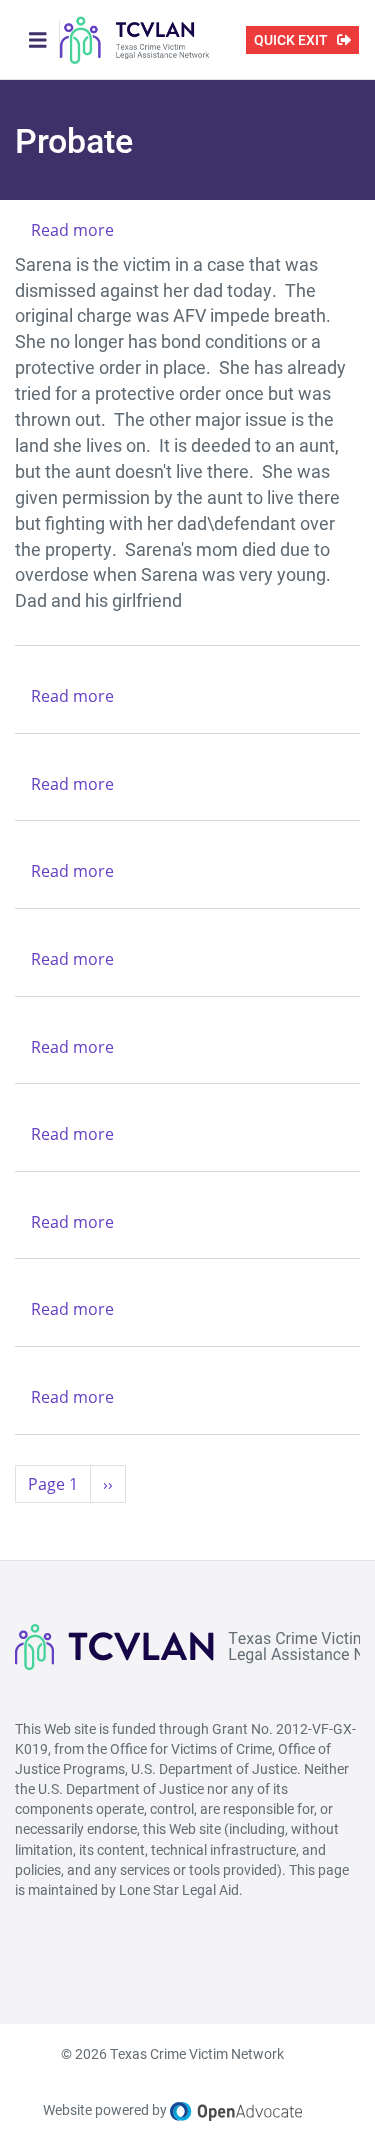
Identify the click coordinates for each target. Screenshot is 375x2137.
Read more (72, 230)
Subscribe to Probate (23, 1527)
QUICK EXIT (291, 39)
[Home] (135, 40)
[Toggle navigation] (38, 40)
